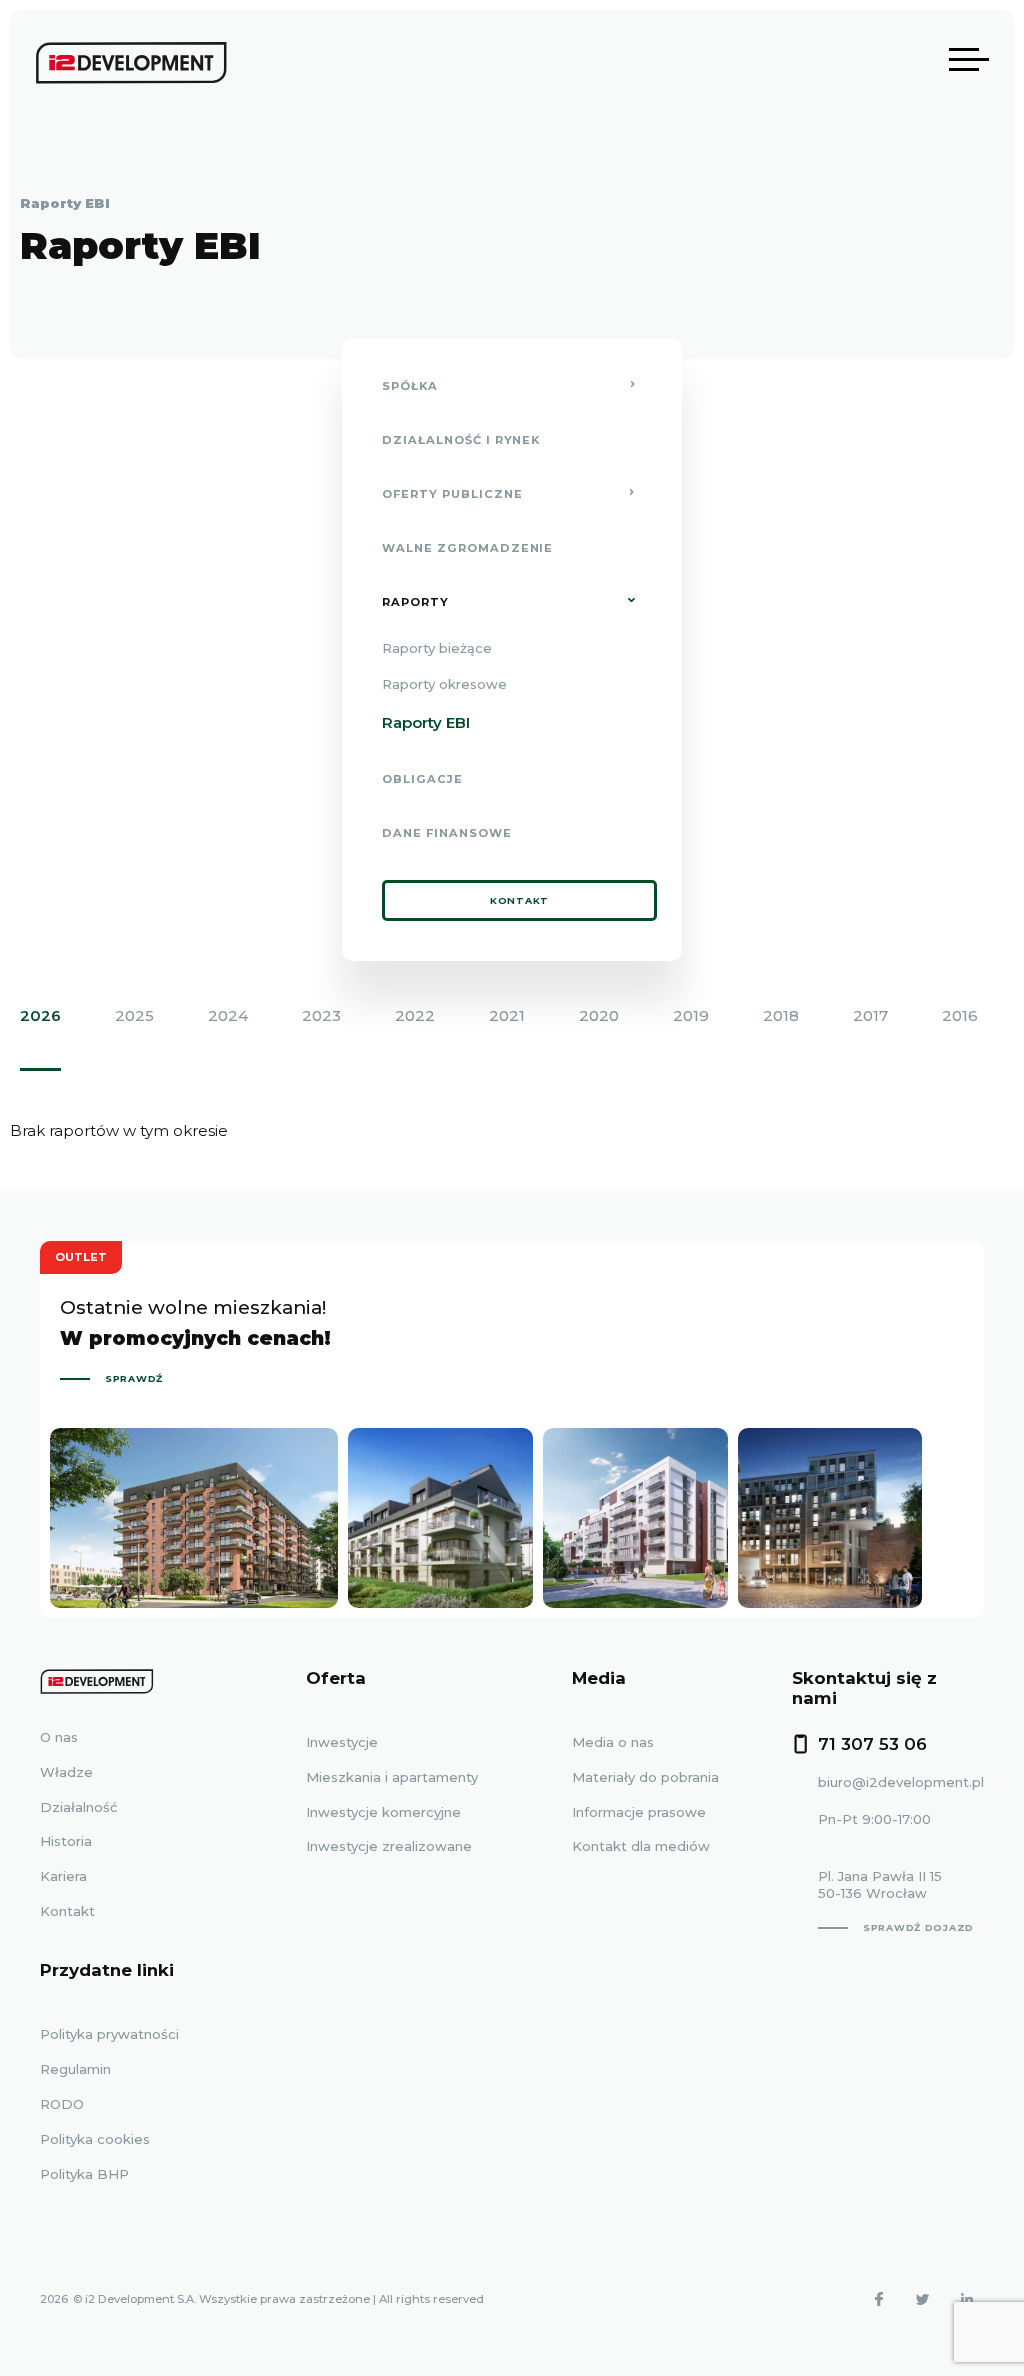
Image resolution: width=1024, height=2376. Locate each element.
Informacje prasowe (639, 1812)
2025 (134, 1015)
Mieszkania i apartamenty (392, 1777)
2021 (507, 1015)
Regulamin (75, 2069)
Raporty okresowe (444, 684)
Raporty (415, 602)
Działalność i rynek (461, 440)
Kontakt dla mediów (641, 1846)
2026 (40, 1015)
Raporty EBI (426, 722)
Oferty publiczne (452, 494)
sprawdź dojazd (918, 1927)
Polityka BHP (84, 2174)
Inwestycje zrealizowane (389, 1846)
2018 (781, 1015)
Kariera (63, 1876)
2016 (960, 1015)
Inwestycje (342, 1742)
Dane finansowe (447, 833)
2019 (691, 1015)
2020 (599, 1015)
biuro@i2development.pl (901, 1782)
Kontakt (519, 900)
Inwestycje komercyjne (383, 1812)
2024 (228, 1015)
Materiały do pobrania (645, 1777)
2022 (415, 1015)
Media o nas (613, 1742)
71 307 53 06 (872, 1744)
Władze (66, 1772)
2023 (321, 1015)
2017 (870, 1015)
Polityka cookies (95, 2139)
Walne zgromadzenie (467, 548)
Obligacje (422, 779)
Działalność (78, 1807)
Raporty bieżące (437, 648)
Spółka (410, 386)
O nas (59, 1737)
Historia (66, 1841)
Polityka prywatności (109, 2034)
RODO (62, 2104)
